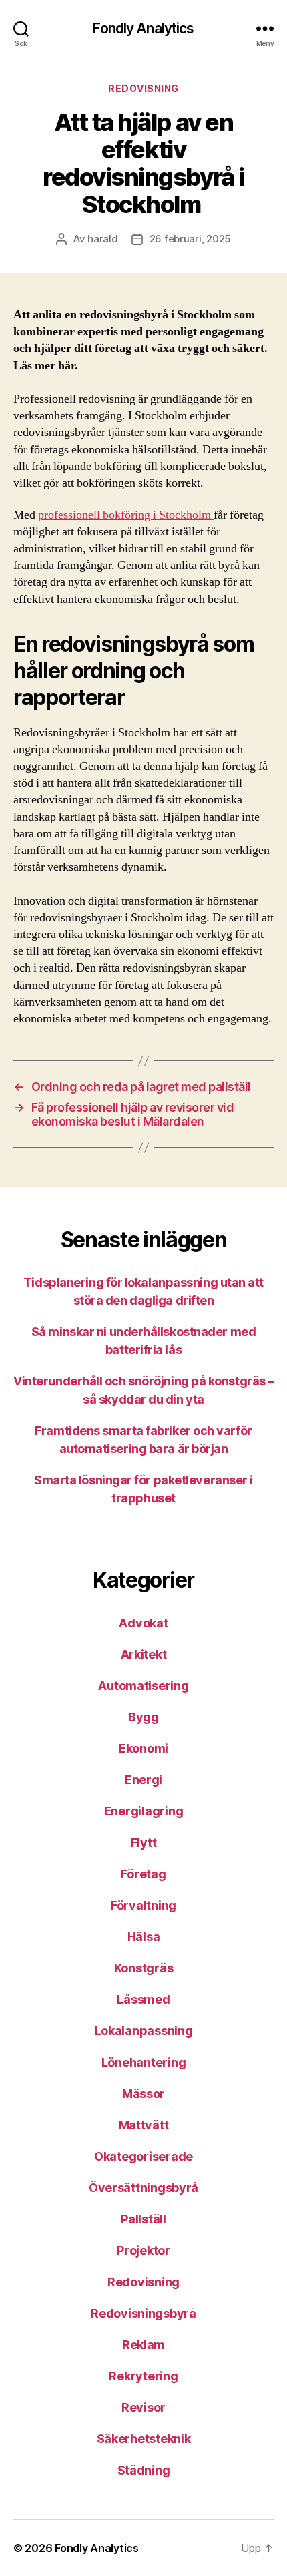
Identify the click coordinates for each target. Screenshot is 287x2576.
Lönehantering (144, 2062)
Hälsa (144, 1937)
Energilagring (144, 1811)
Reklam (143, 2345)
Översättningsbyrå (143, 2188)
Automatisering (143, 1686)
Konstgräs (144, 1968)
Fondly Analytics (143, 28)
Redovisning (143, 88)
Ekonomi (143, 1748)
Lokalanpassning (144, 2031)
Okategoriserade (143, 2156)
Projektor (143, 2250)
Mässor (143, 2094)
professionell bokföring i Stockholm (126, 515)
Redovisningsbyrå (143, 2313)
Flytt (144, 1843)
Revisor (143, 2407)
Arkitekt (144, 1654)
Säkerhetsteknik (144, 2439)
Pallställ (143, 2219)
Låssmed (143, 1999)
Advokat (143, 1623)
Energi (143, 1780)
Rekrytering (143, 2376)
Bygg (143, 1717)
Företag (143, 1874)
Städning (144, 2470)
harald (102, 239)
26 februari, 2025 (191, 239)
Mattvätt (144, 2125)
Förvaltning (143, 1905)
